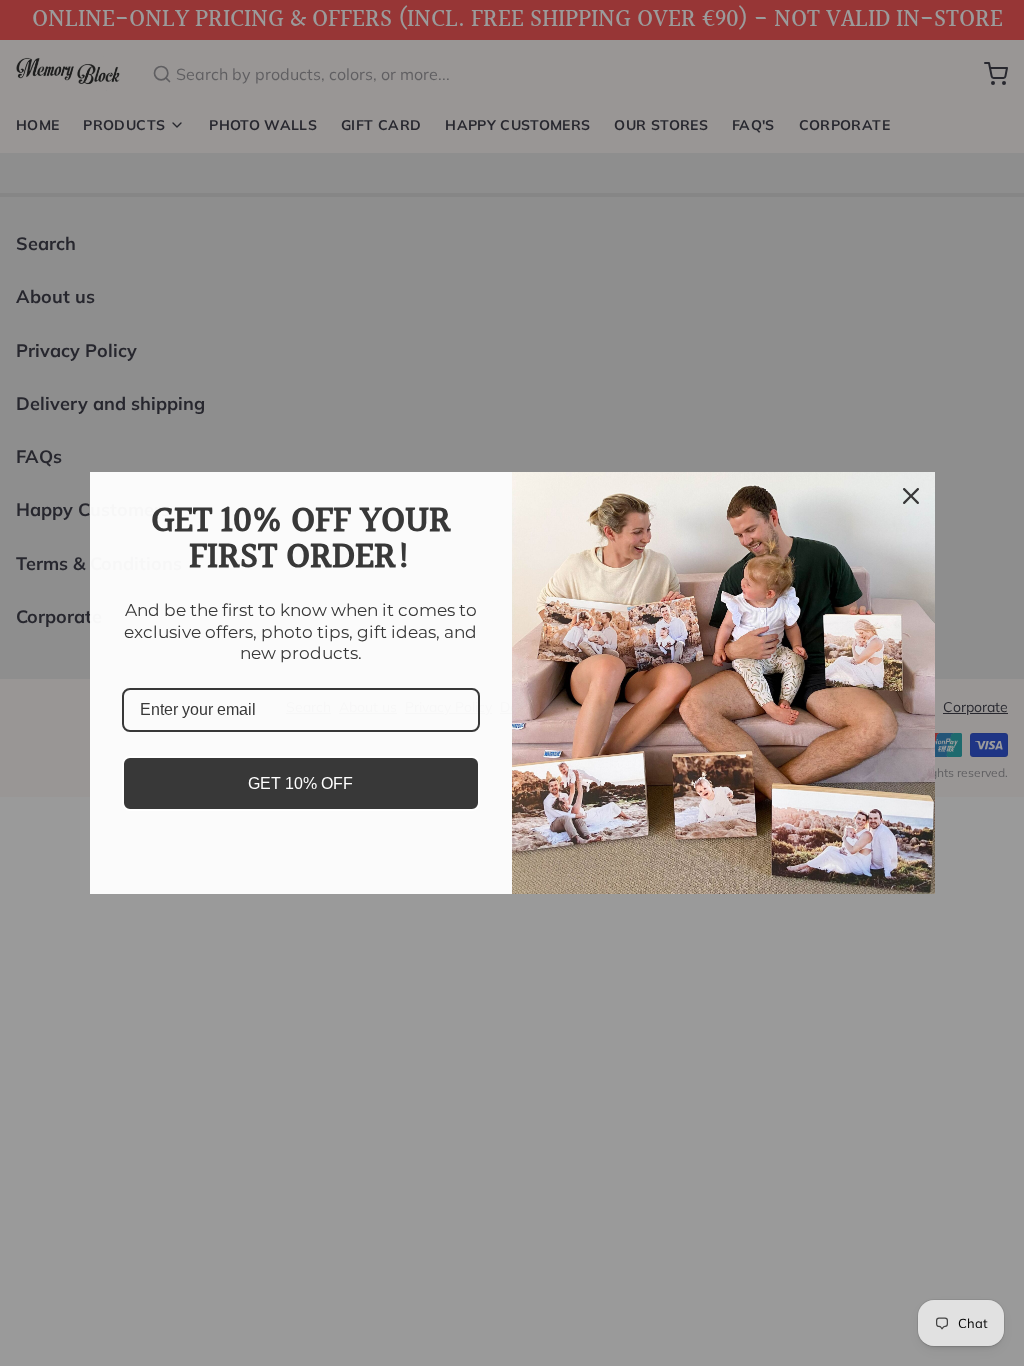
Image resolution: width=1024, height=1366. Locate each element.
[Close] (911, 496)
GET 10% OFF (300, 783)
